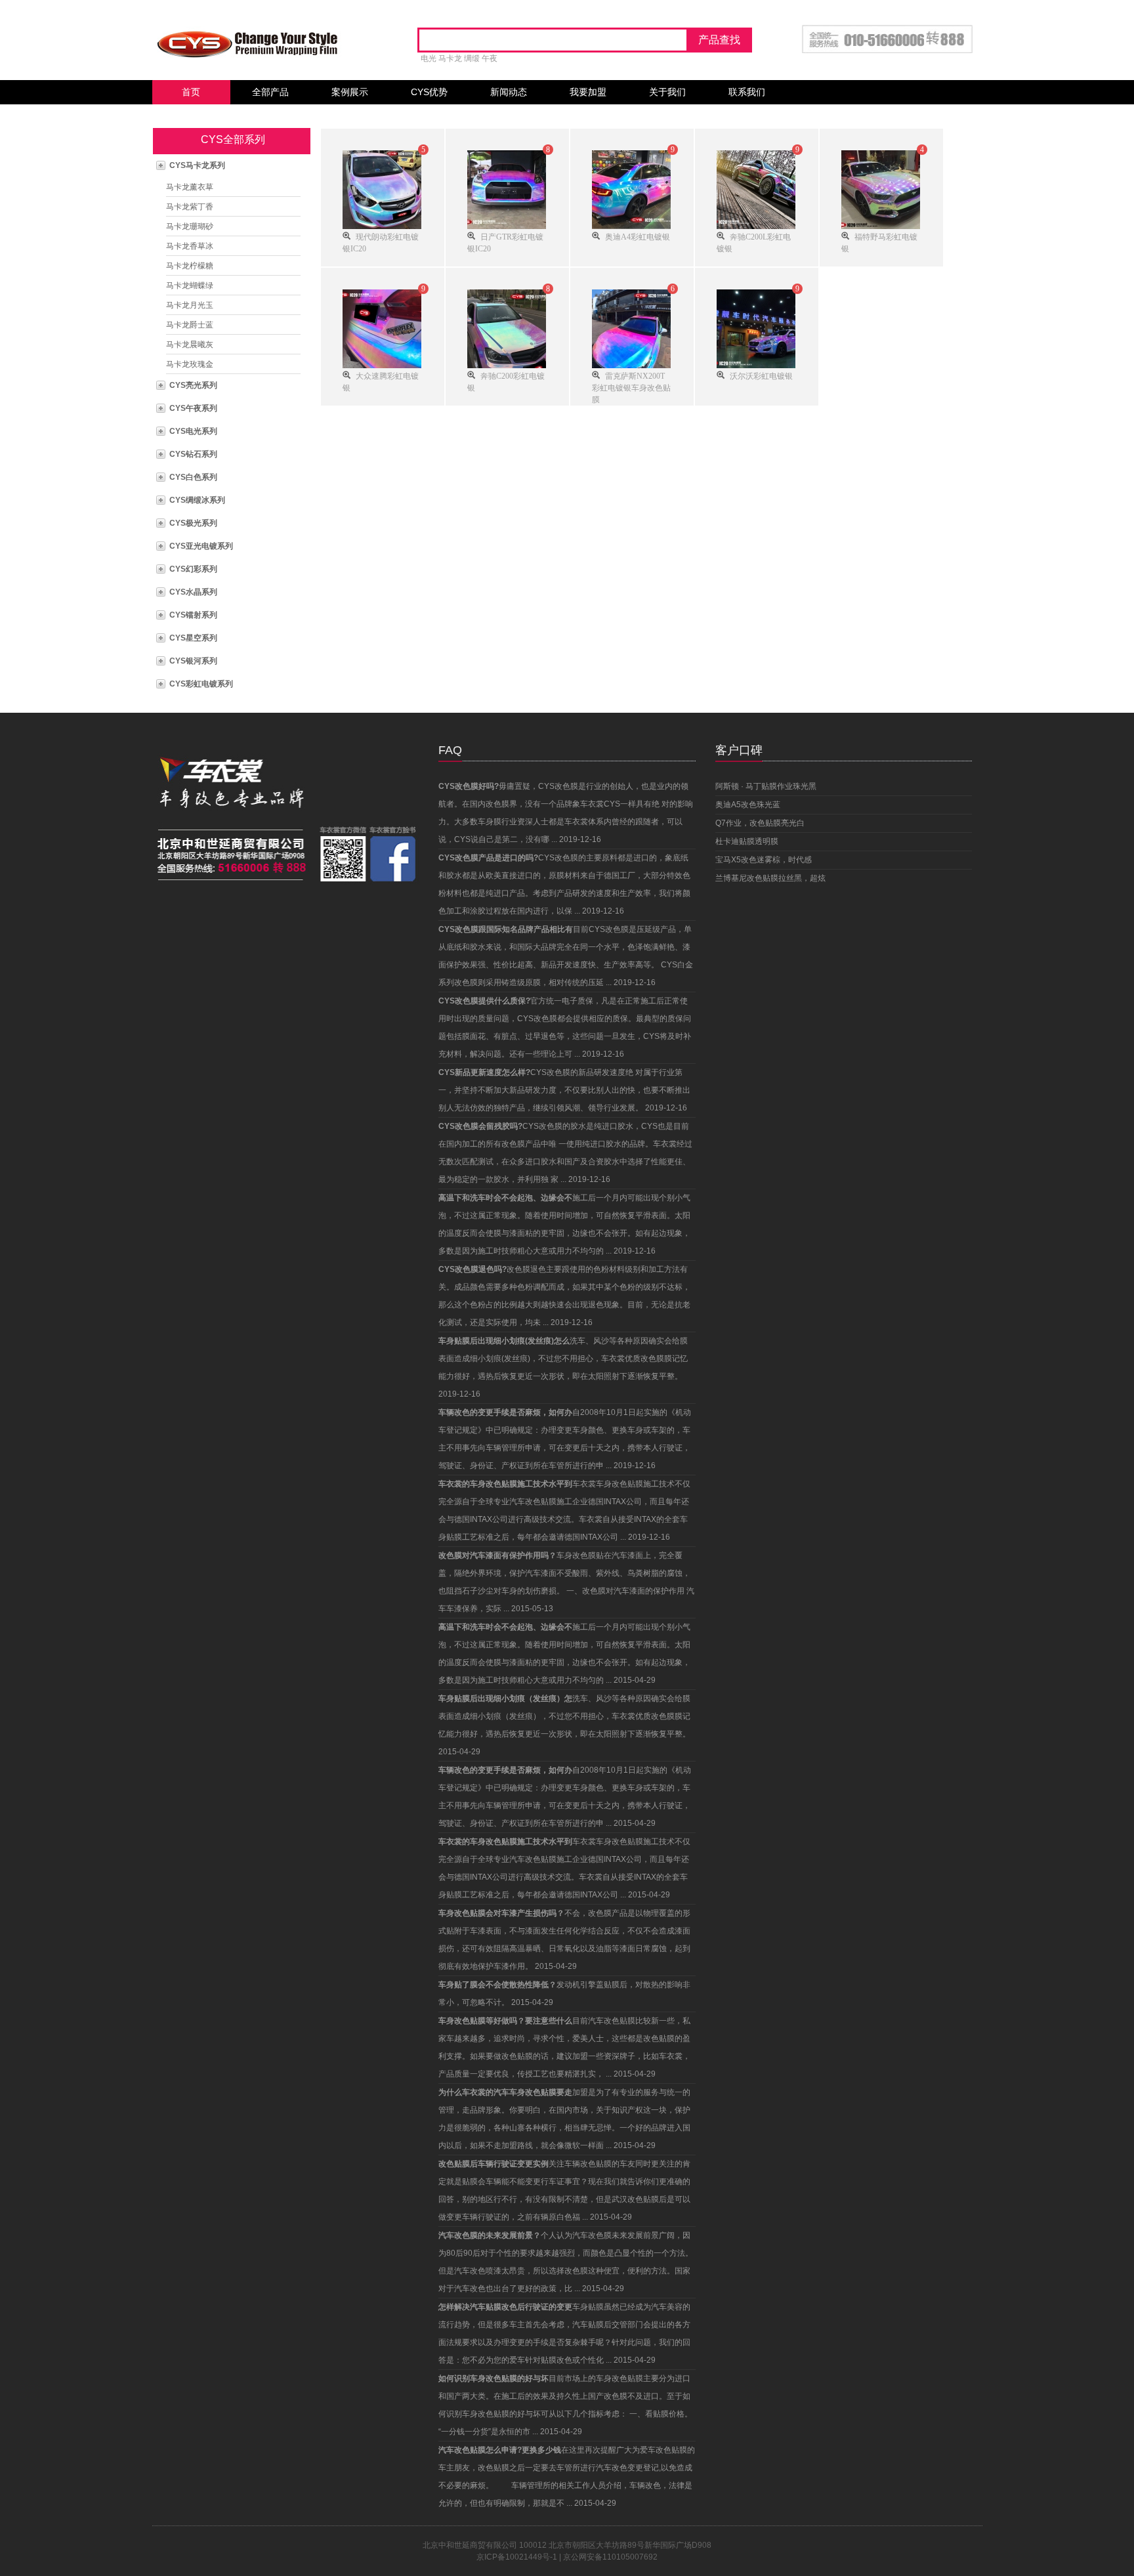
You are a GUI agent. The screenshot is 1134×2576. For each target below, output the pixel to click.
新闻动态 (509, 92)
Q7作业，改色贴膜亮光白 (760, 823)
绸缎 (472, 58)
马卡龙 (450, 58)
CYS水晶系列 (193, 592)
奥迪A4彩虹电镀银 (638, 236)
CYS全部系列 (233, 139)
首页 (191, 92)
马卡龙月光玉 (190, 305)
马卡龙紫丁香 (190, 207)
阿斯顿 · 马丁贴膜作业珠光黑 (766, 786)
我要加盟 (588, 92)
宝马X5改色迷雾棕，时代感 (764, 860)
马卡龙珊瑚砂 (190, 226)
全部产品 (270, 92)
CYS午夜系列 (193, 408)
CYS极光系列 (193, 523)
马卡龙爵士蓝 (190, 325)
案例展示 (350, 92)
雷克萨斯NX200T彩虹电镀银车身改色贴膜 (631, 387)
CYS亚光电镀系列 (201, 546)
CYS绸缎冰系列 (197, 500)
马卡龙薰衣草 (190, 187)
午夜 (490, 58)
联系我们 (747, 92)
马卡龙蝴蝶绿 (190, 285)
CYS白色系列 (193, 477)
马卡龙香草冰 (190, 246)
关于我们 (667, 92)
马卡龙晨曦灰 (190, 345)
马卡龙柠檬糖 (190, 266)
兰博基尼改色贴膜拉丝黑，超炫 (770, 878)
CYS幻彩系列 (193, 569)
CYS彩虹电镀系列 (201, 684)
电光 (429, 58)
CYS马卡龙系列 (197, 165)
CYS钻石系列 (193, 454)
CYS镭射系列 (193, 615)
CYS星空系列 (193, 638)
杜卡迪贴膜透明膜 (747, 841)
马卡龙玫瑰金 (190, 364)
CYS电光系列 (193, 431)
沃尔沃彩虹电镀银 (761, 375)
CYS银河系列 (193, 661)
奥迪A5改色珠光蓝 (748, 805)
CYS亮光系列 (193, 385)
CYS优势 (429, 92)
